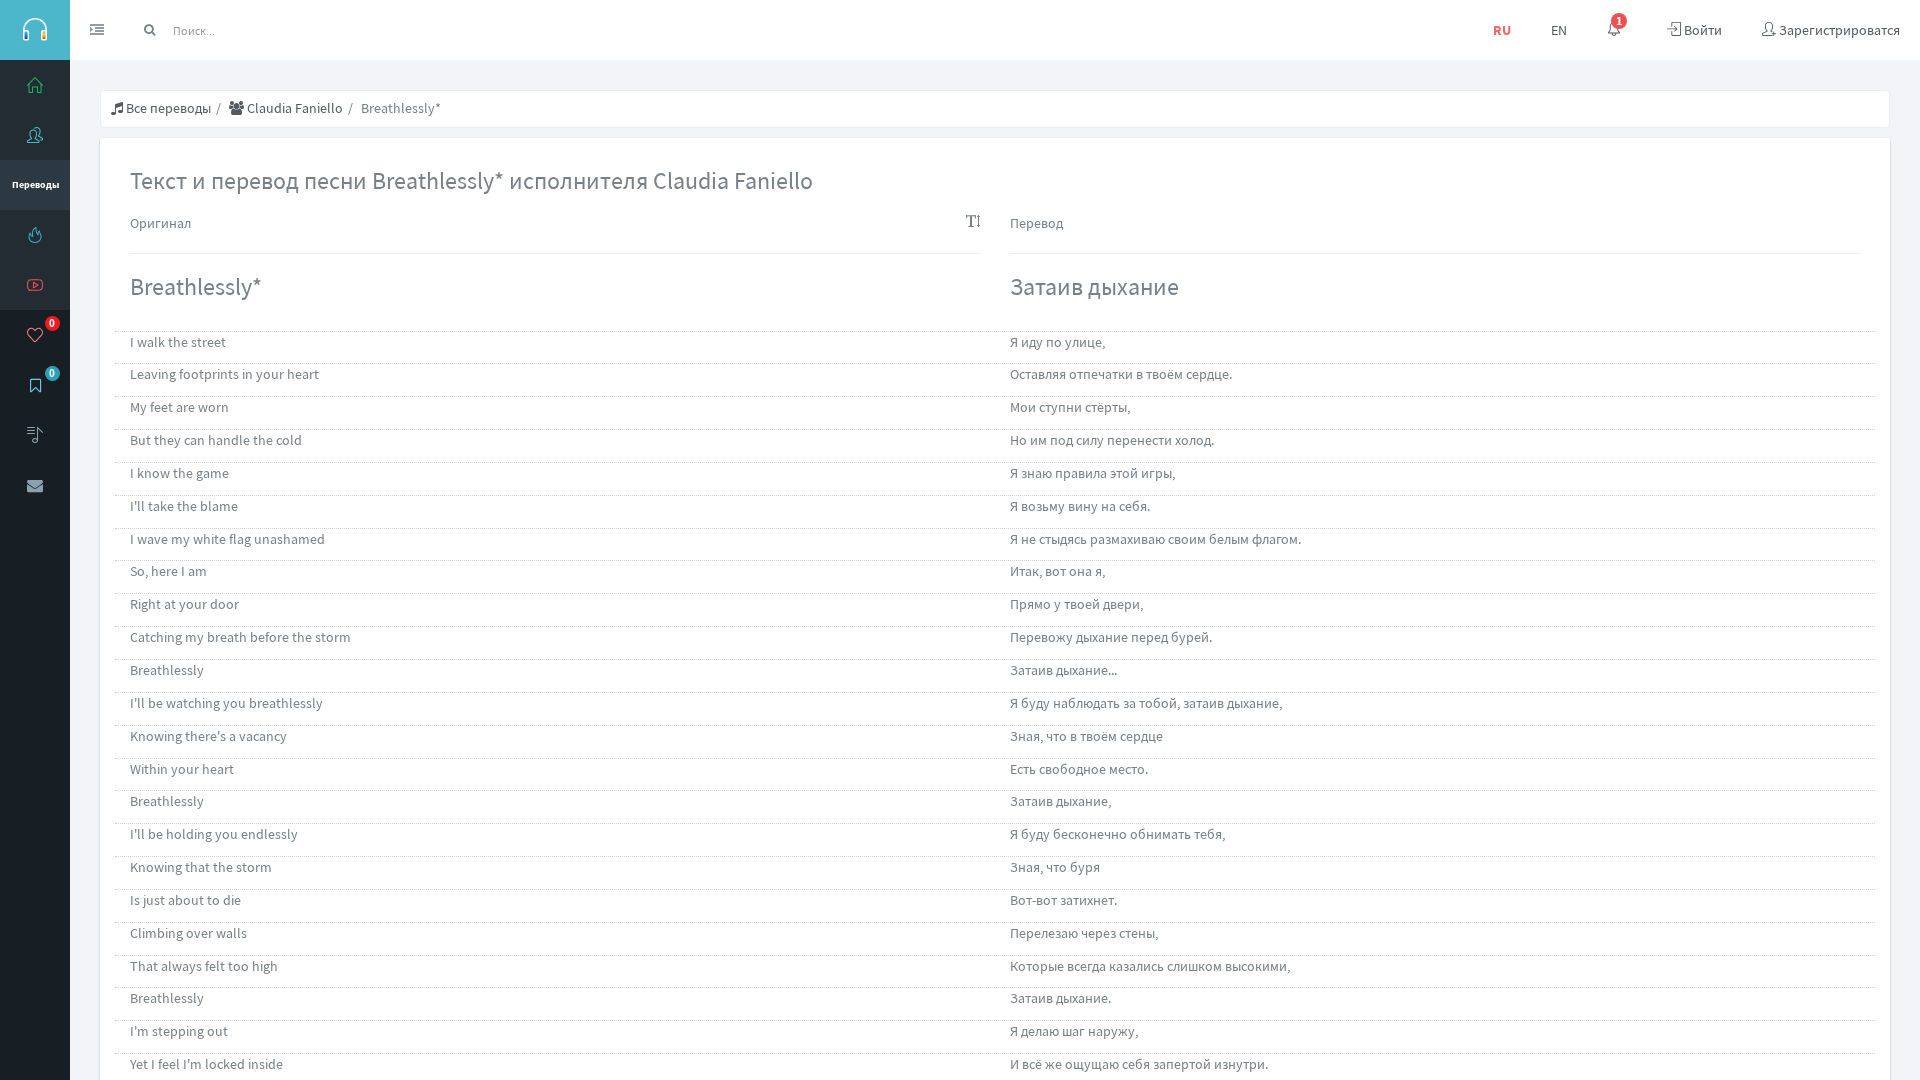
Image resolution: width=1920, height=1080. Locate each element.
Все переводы (167, 108)
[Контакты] (35, 485)
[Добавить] (35, 435)
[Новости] (35, 235)
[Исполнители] (35, 135)
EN (1559, 30)
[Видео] (35, 285)
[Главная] (35, 85)
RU (1502, 30)
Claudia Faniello (293, 108)
